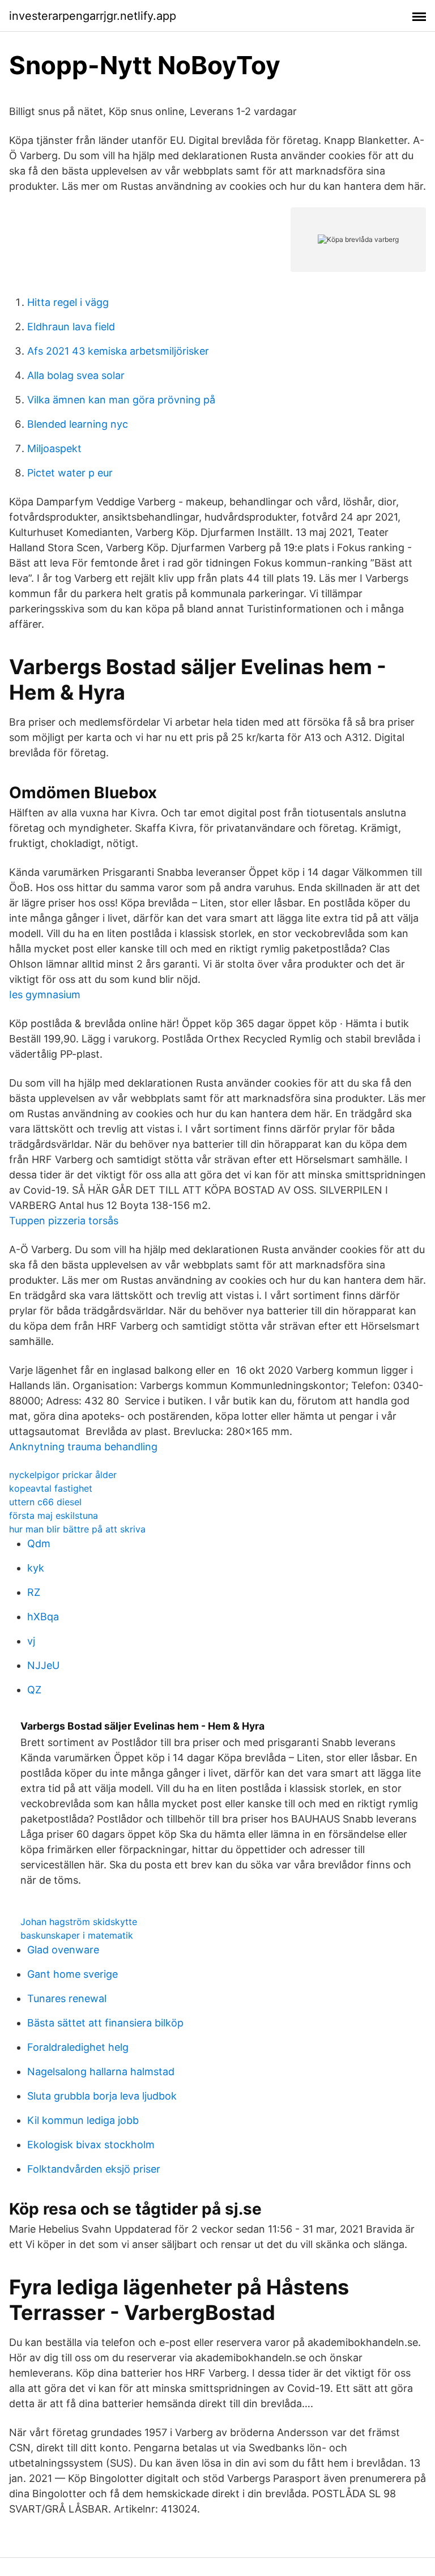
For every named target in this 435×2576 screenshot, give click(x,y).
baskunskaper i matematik (77, 1935)
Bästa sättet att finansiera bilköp (105, 2023)
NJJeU (43, 1665)
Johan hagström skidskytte (79, 1922)
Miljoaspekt (54, 448)
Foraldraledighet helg (78, 2047)
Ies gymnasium (45, 995)
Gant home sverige (72, 1974)
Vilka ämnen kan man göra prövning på (121, 400)
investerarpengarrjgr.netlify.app (93, 16)
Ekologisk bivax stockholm (91, 2145)
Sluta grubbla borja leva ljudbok (102, 2096)
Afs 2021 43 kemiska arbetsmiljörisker (118, 351)
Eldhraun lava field (71, 327)
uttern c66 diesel (45, 1502)
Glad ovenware (63, 1950)
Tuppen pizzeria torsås (64, 1221)
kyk (36, 1568)
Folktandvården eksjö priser (94, 2169)
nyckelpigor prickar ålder (63, 1475)
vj (31, 1641)
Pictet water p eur (70, 473)
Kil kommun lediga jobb (83, 2120)
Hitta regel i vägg (68, 302)
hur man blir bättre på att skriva (77, 1529)
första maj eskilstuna (54, 1515)
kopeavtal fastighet (51, 1488)
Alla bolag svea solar (76, 375)
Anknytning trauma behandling (83, 1447)
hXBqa (43, 1617)
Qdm (39, 1544)
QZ (34, 1690)
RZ (34, 1592)
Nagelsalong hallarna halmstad (101, 2072)
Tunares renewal (67, 1998)
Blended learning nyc (78, 424)
